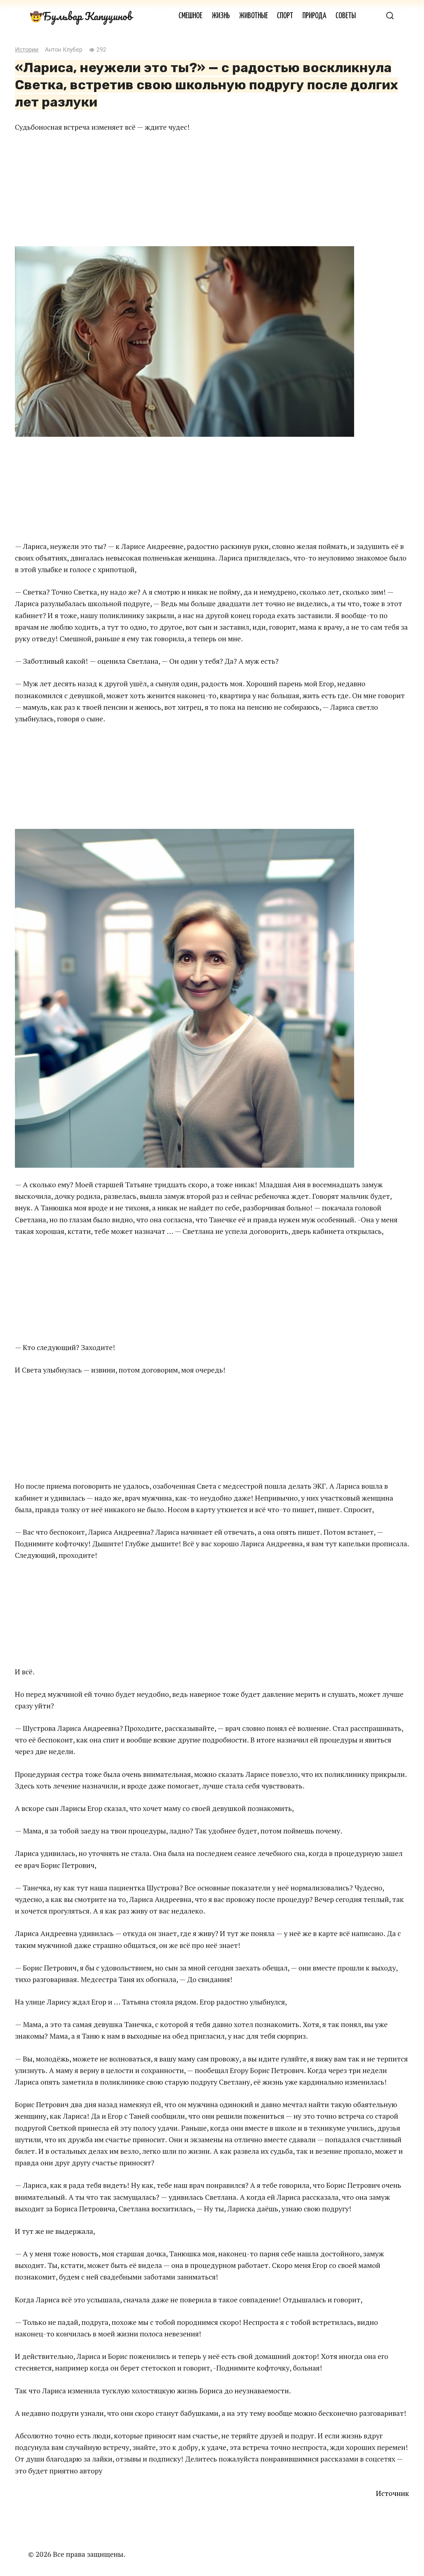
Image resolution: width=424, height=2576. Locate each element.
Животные (254, 16)
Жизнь (221, 16)
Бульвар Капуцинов (87, 16)
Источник (393, 2493)
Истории (27, 50)
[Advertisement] (212, 189)
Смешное (190, 16)
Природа (314, 16)
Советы (346, 16)
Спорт (285, 16)
